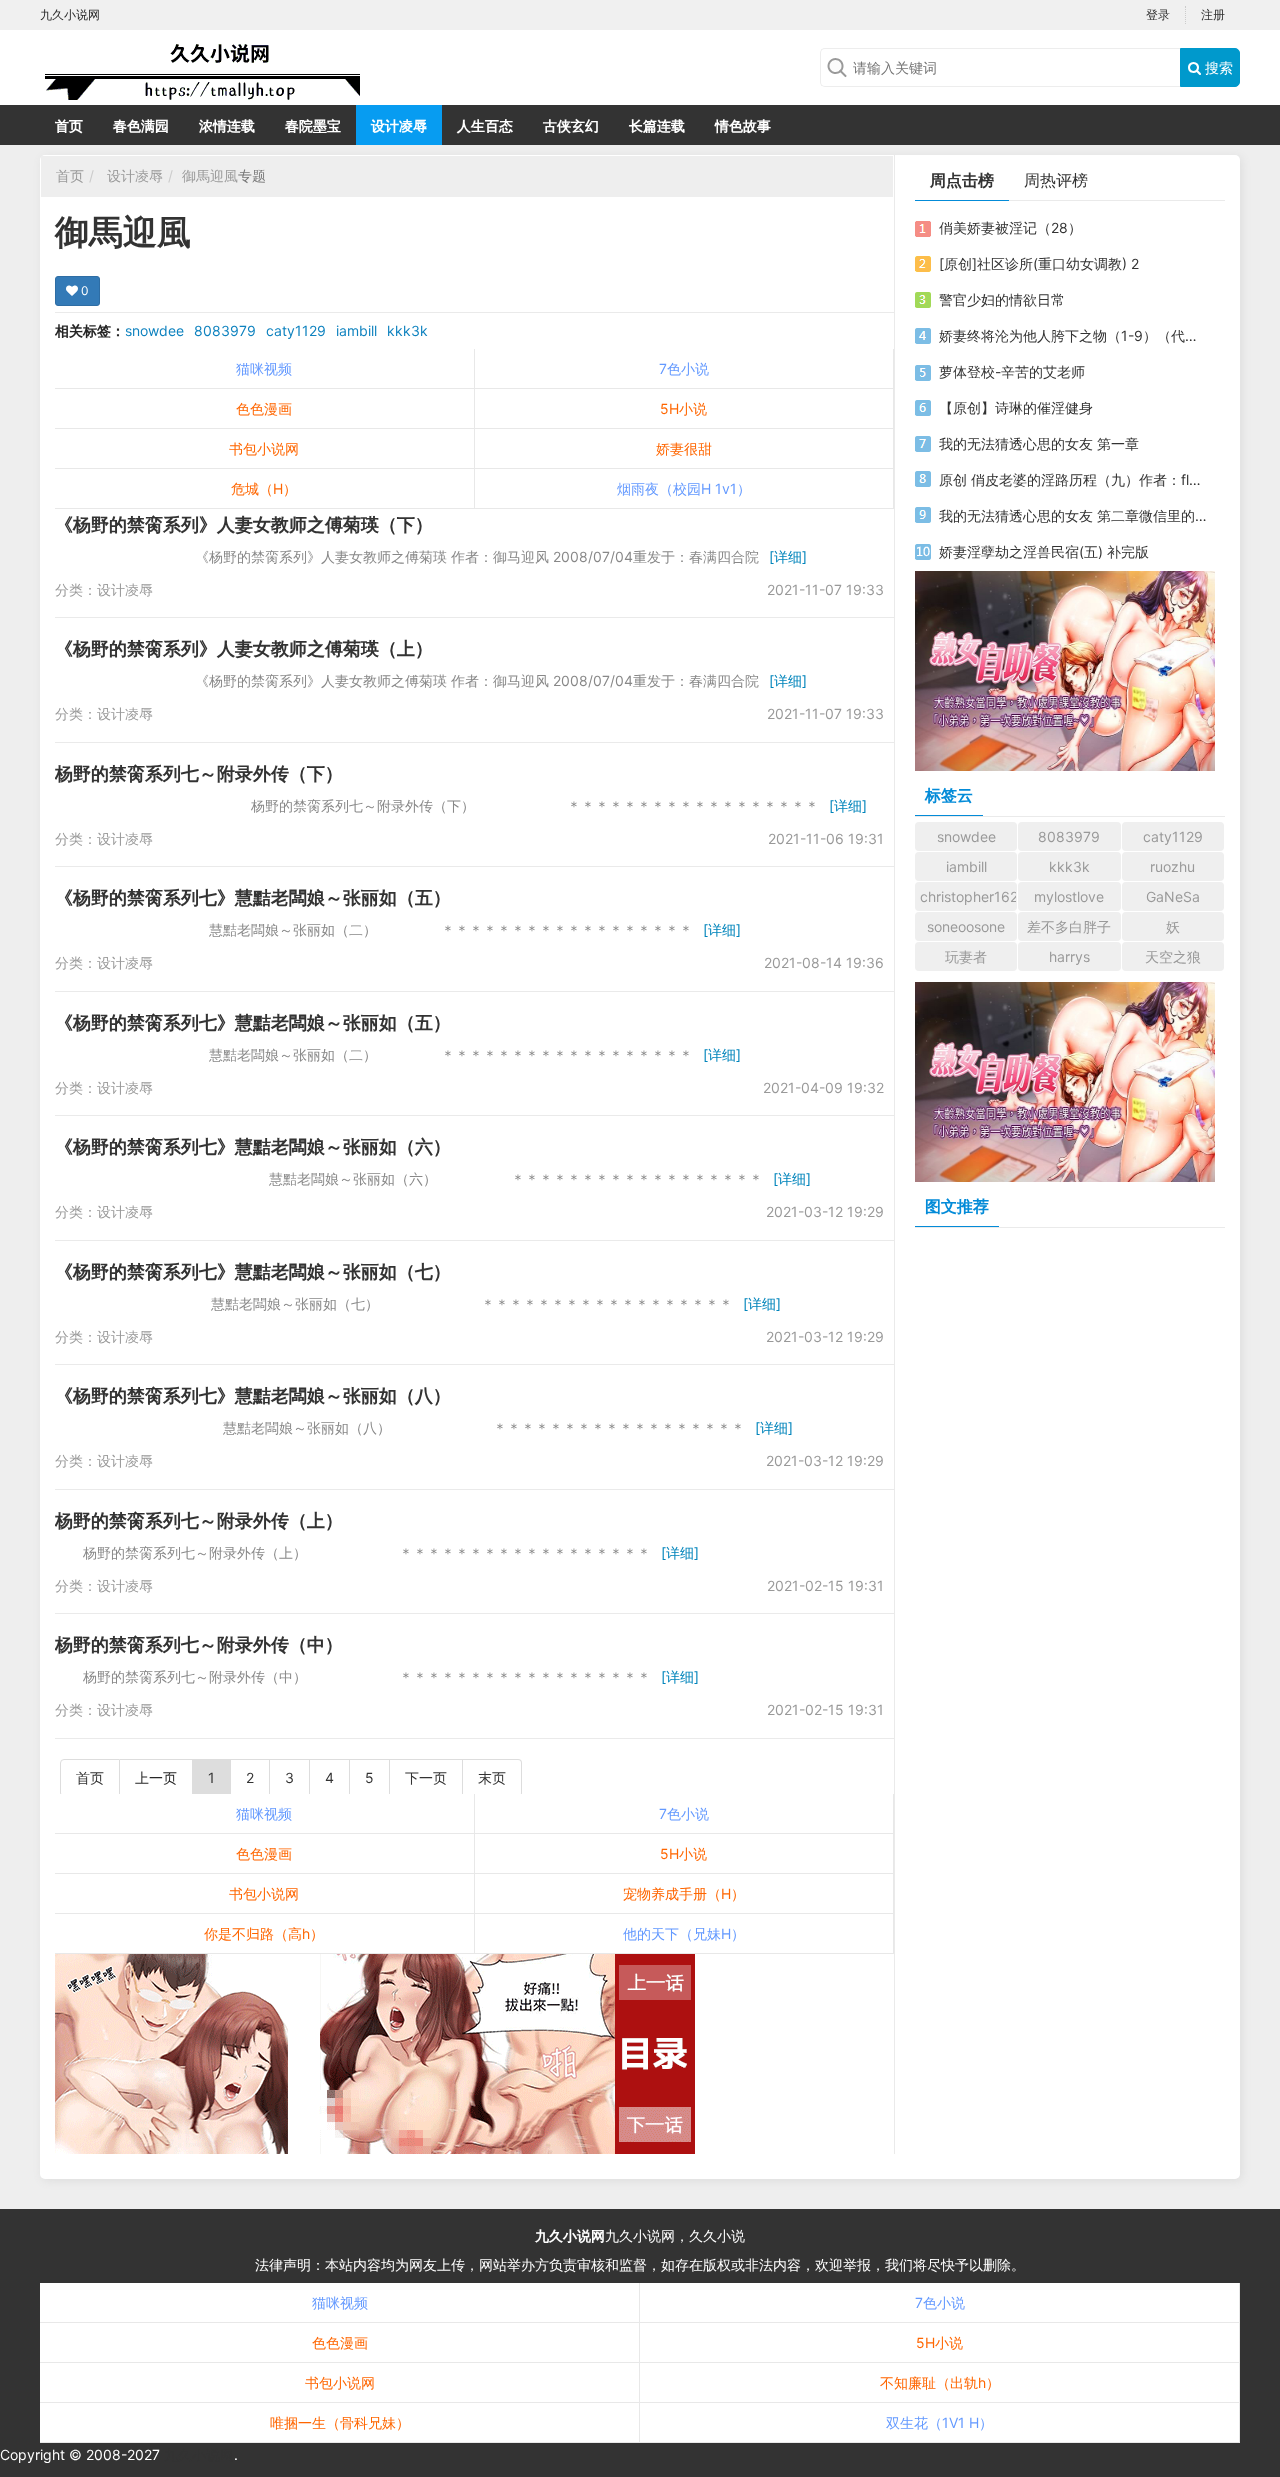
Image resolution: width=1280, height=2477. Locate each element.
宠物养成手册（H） (684, 1893)
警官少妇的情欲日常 (1002, 299)
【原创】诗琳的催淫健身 (1016, 407)
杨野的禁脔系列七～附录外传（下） (199, 773)
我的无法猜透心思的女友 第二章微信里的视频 (1073, 515)
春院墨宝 (313, 125)
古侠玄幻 (571, 125)
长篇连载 (657, 125)
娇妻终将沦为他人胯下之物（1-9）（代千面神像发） (1073, 335)
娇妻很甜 (684, 448)
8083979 (225, 330)
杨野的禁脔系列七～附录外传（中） (199, 1644)
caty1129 (296, 330)
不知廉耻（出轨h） (940, 2382)
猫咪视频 (264, 368)
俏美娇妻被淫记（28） (1010, 227)
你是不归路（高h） (264, 1933)
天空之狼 (1173, 956)
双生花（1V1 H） (939, 2422)
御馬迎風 (210, 175)
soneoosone (966, 926)
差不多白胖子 (1069, 926)
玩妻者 (966, 956)
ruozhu (1172, 866)
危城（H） (264, 488)
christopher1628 (968, 896)
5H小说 (683, 408)
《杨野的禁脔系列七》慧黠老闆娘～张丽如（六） (253, 1146)
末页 (492, 1777)
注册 (1213, 14)
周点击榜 (962, 180)
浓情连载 (227, 125)
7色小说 (684, 368)
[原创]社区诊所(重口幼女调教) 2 (1039, 263)
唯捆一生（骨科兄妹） (340, 2422)
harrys (1069, 956)
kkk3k (407, 330)
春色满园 (141, 125)
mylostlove (1069, 896)
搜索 (1217, 67)
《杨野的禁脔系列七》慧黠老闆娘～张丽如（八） (253, 1395)
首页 (69, 125)
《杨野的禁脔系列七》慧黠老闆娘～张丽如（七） (253, 1271)
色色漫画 (264, 408)
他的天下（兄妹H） (684, 1933)
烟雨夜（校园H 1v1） (684, 488)
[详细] (788, 556)
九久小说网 (570, 2235)
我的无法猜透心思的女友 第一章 (1039, 443)
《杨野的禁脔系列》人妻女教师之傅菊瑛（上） (244, 648)
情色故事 (743, 125)
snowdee (154, 330)
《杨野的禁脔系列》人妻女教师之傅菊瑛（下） (244, 524)
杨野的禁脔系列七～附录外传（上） (199, 1520)
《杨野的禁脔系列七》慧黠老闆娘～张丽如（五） (253, 897)
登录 (1158, 14)
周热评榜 (1056, 180)
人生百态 (485, 125)
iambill (356, 330)
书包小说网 (264, 448)
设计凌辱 (399, 125)
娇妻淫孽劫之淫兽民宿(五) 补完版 (1044, 551)
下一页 (426, 1777)
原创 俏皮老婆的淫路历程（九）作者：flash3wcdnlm (1073, 479)
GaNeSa (1173, 896)
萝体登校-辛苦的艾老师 (1012, 371)
